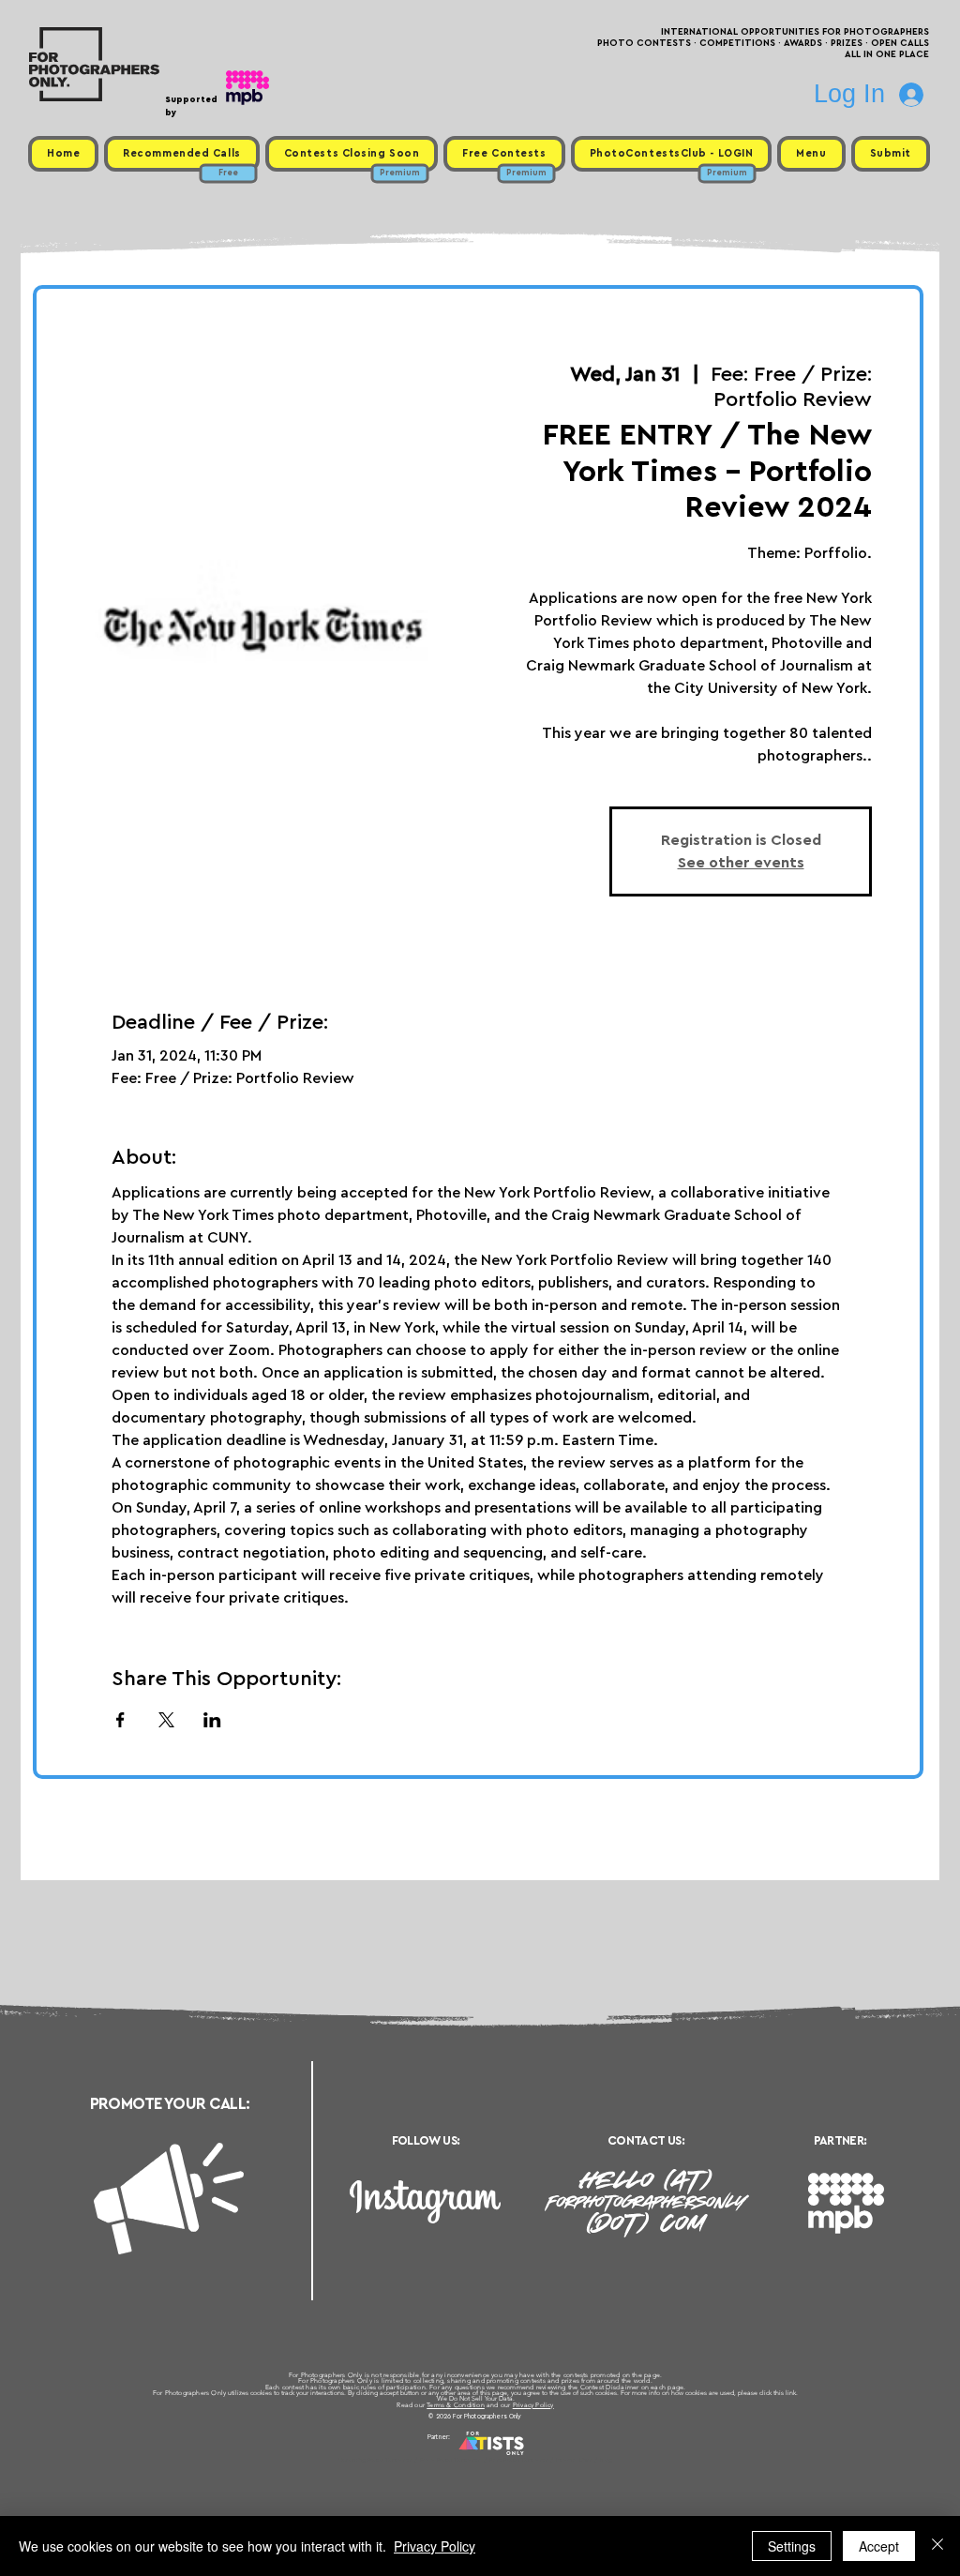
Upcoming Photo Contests (375, 2460)
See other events (741, 863)
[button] (811, 154)
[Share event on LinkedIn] (212, 1720)
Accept (879, 2546)
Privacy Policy (533, 2405)
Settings (792, 2546)
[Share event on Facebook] (120, 1720)
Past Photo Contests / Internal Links (542, 2460)
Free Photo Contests (450, 2460)
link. (792, 2393)
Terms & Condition (456, 2405)
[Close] (937, 2546)
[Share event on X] (166, 1720)
